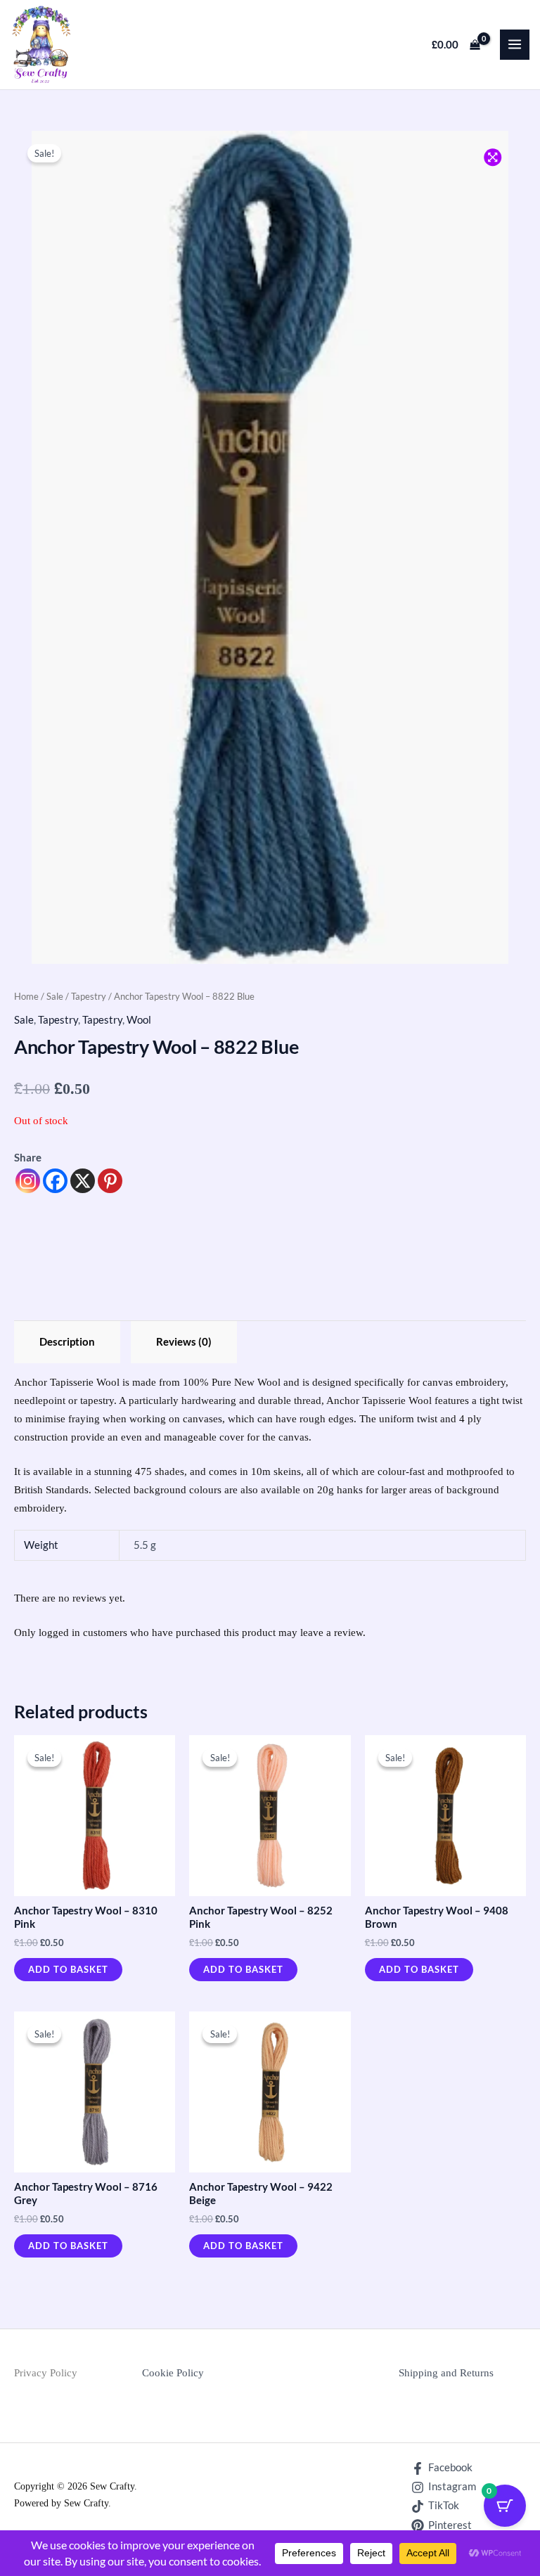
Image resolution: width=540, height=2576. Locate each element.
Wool (139, 1020)
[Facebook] (55, 1181)
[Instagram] (28, 1181)
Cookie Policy (173, 2373)
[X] (83, 1181)
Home (26, 996)
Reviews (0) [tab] (184, 1342)
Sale (55, 996)
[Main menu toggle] (515, 44)
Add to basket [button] (68, 1969)
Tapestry (89, 996)
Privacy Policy (46, 2373)
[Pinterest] (110, 1181)
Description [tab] (67, 1342)
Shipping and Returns (446, 2373)
